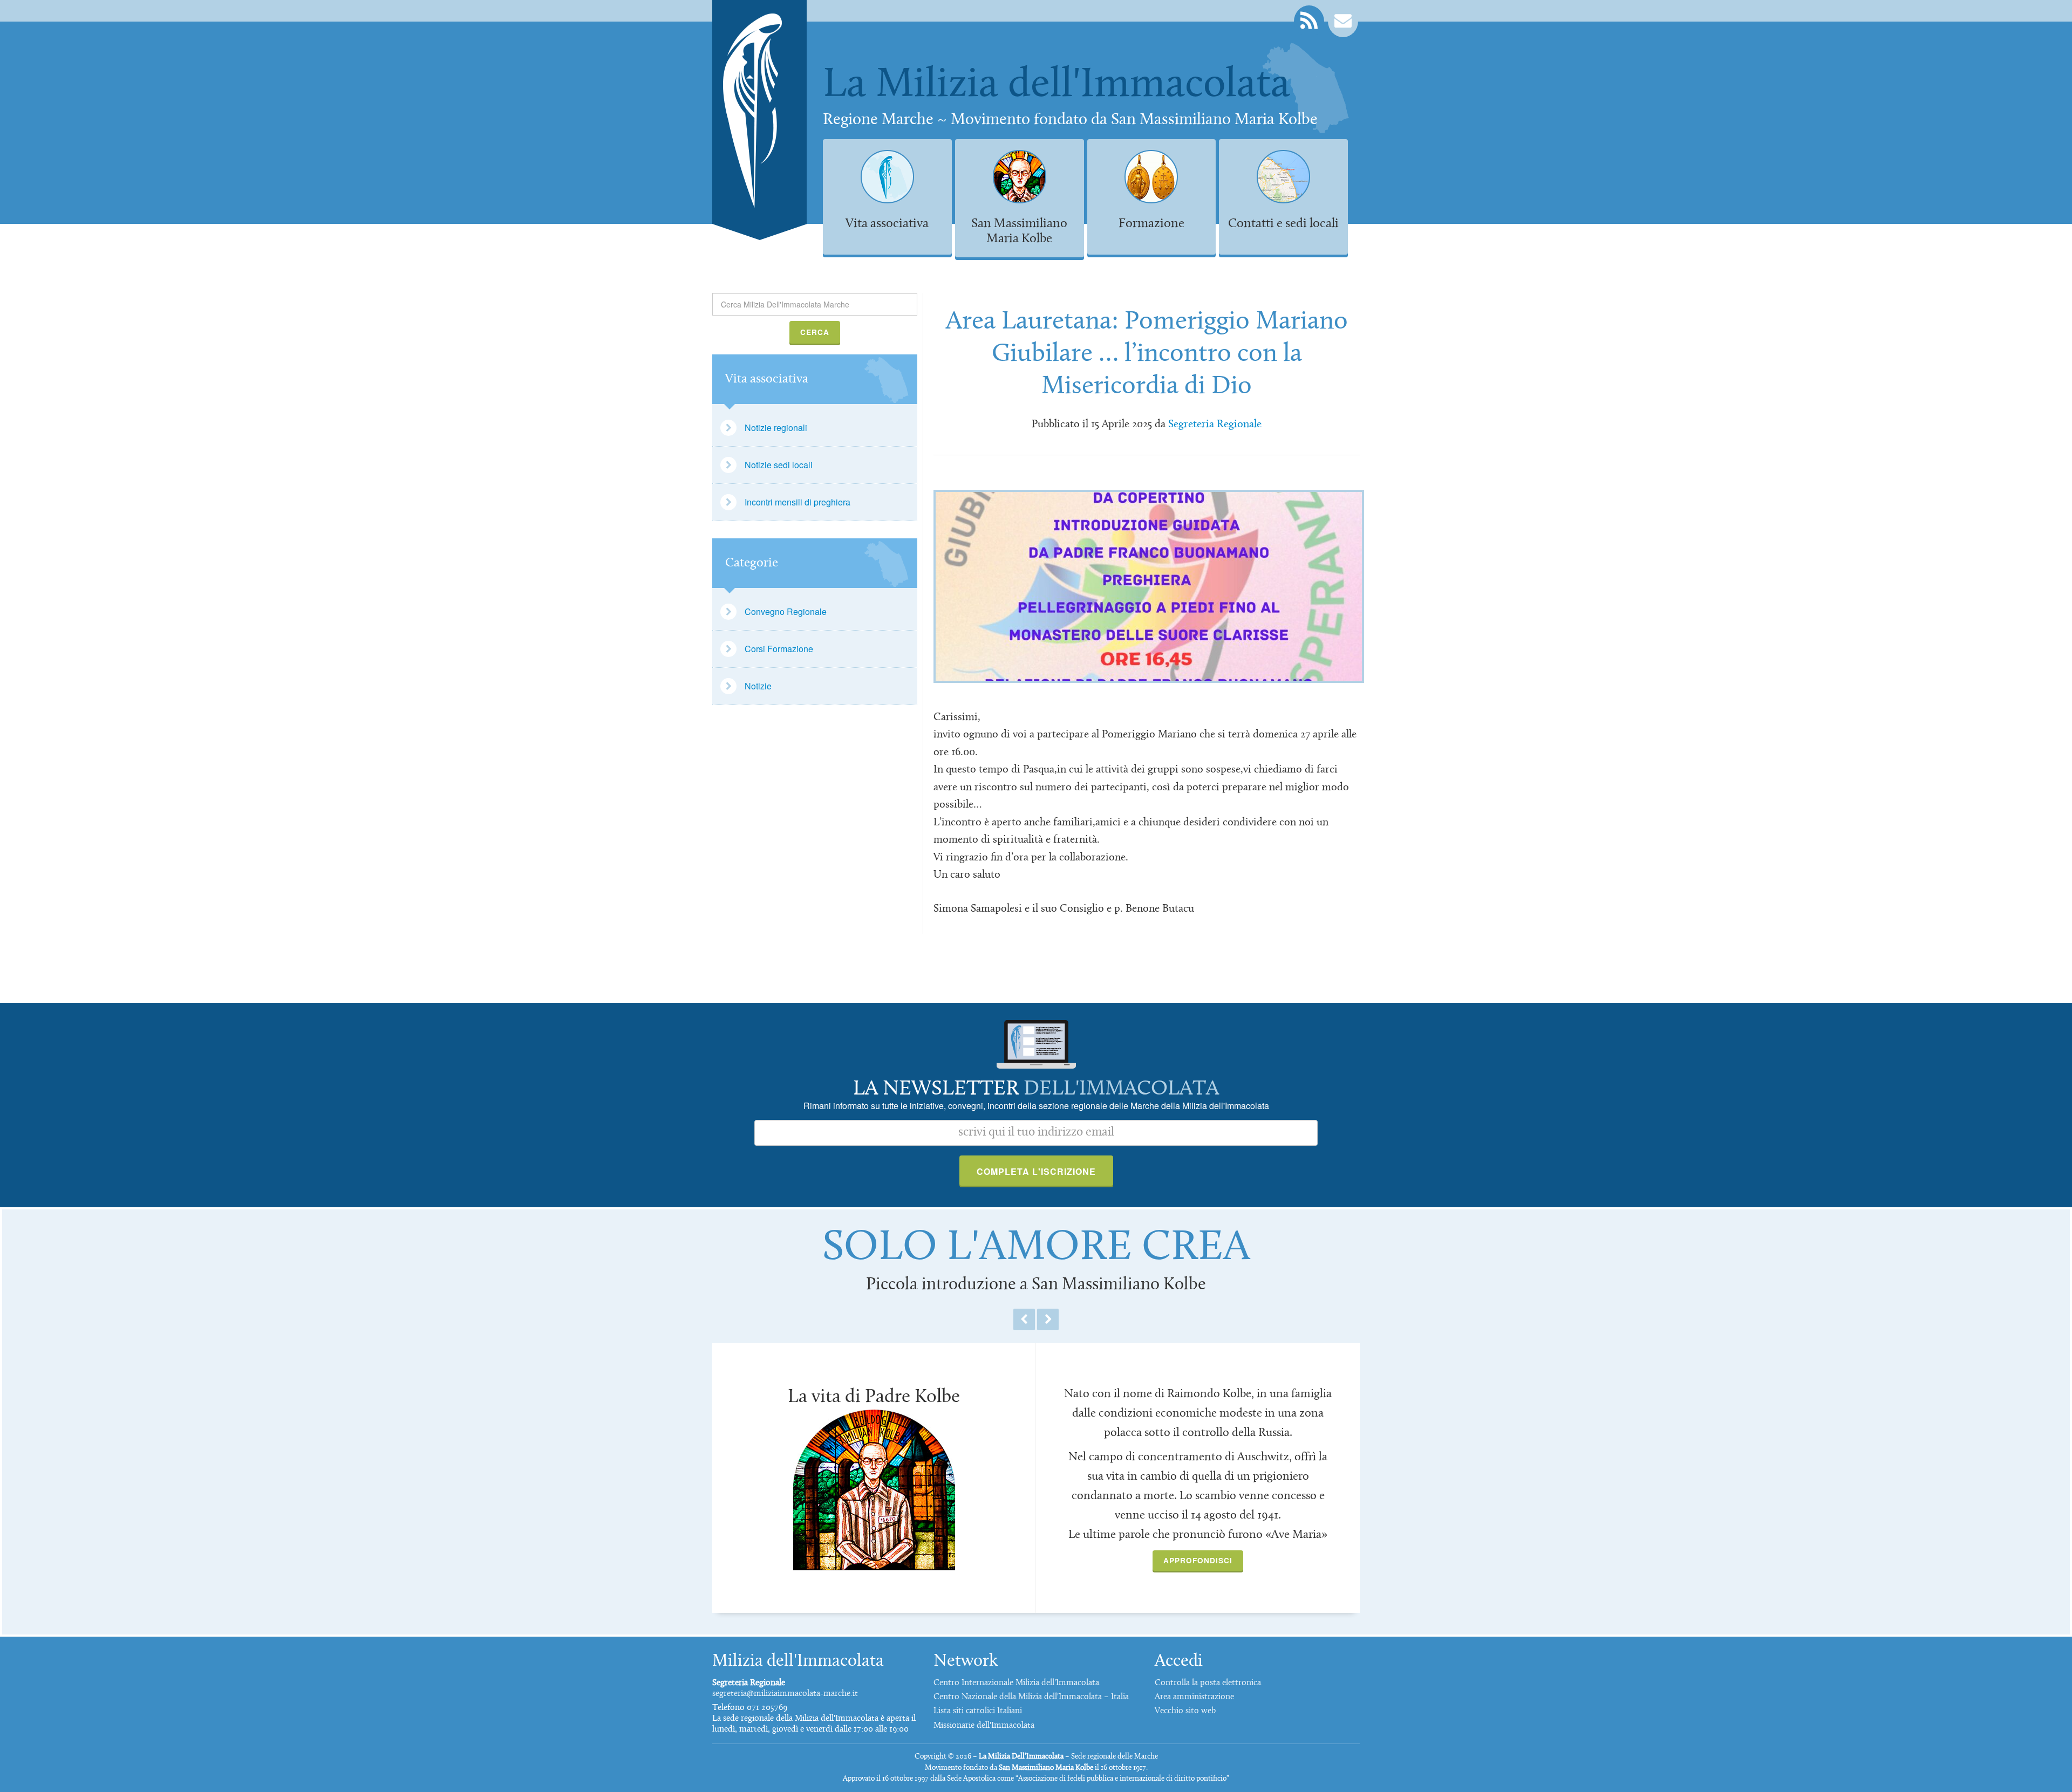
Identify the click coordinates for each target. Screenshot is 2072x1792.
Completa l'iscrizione (1036, 1171)
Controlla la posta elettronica (1208, 1683)
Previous (1024, 1319)
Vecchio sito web (1185, 1711)
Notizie (758, 686)
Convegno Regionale (786, 611)
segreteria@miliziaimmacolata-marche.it (785, 1694)
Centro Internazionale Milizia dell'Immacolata (1016, 1683)
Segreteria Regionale (1215, 425)
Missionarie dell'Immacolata (984, 1726)
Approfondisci (1198, 1560)
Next (1048, 1319)
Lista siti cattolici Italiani (978, 1711)
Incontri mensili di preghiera (798, 502)
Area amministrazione (1194, 1697)
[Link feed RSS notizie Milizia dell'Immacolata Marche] (1309, 21)
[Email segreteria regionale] (1343, 21)
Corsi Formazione (779, 649)
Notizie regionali (776, 428)
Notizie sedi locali (779, 465)
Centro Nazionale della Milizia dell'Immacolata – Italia (1031, 1697)
